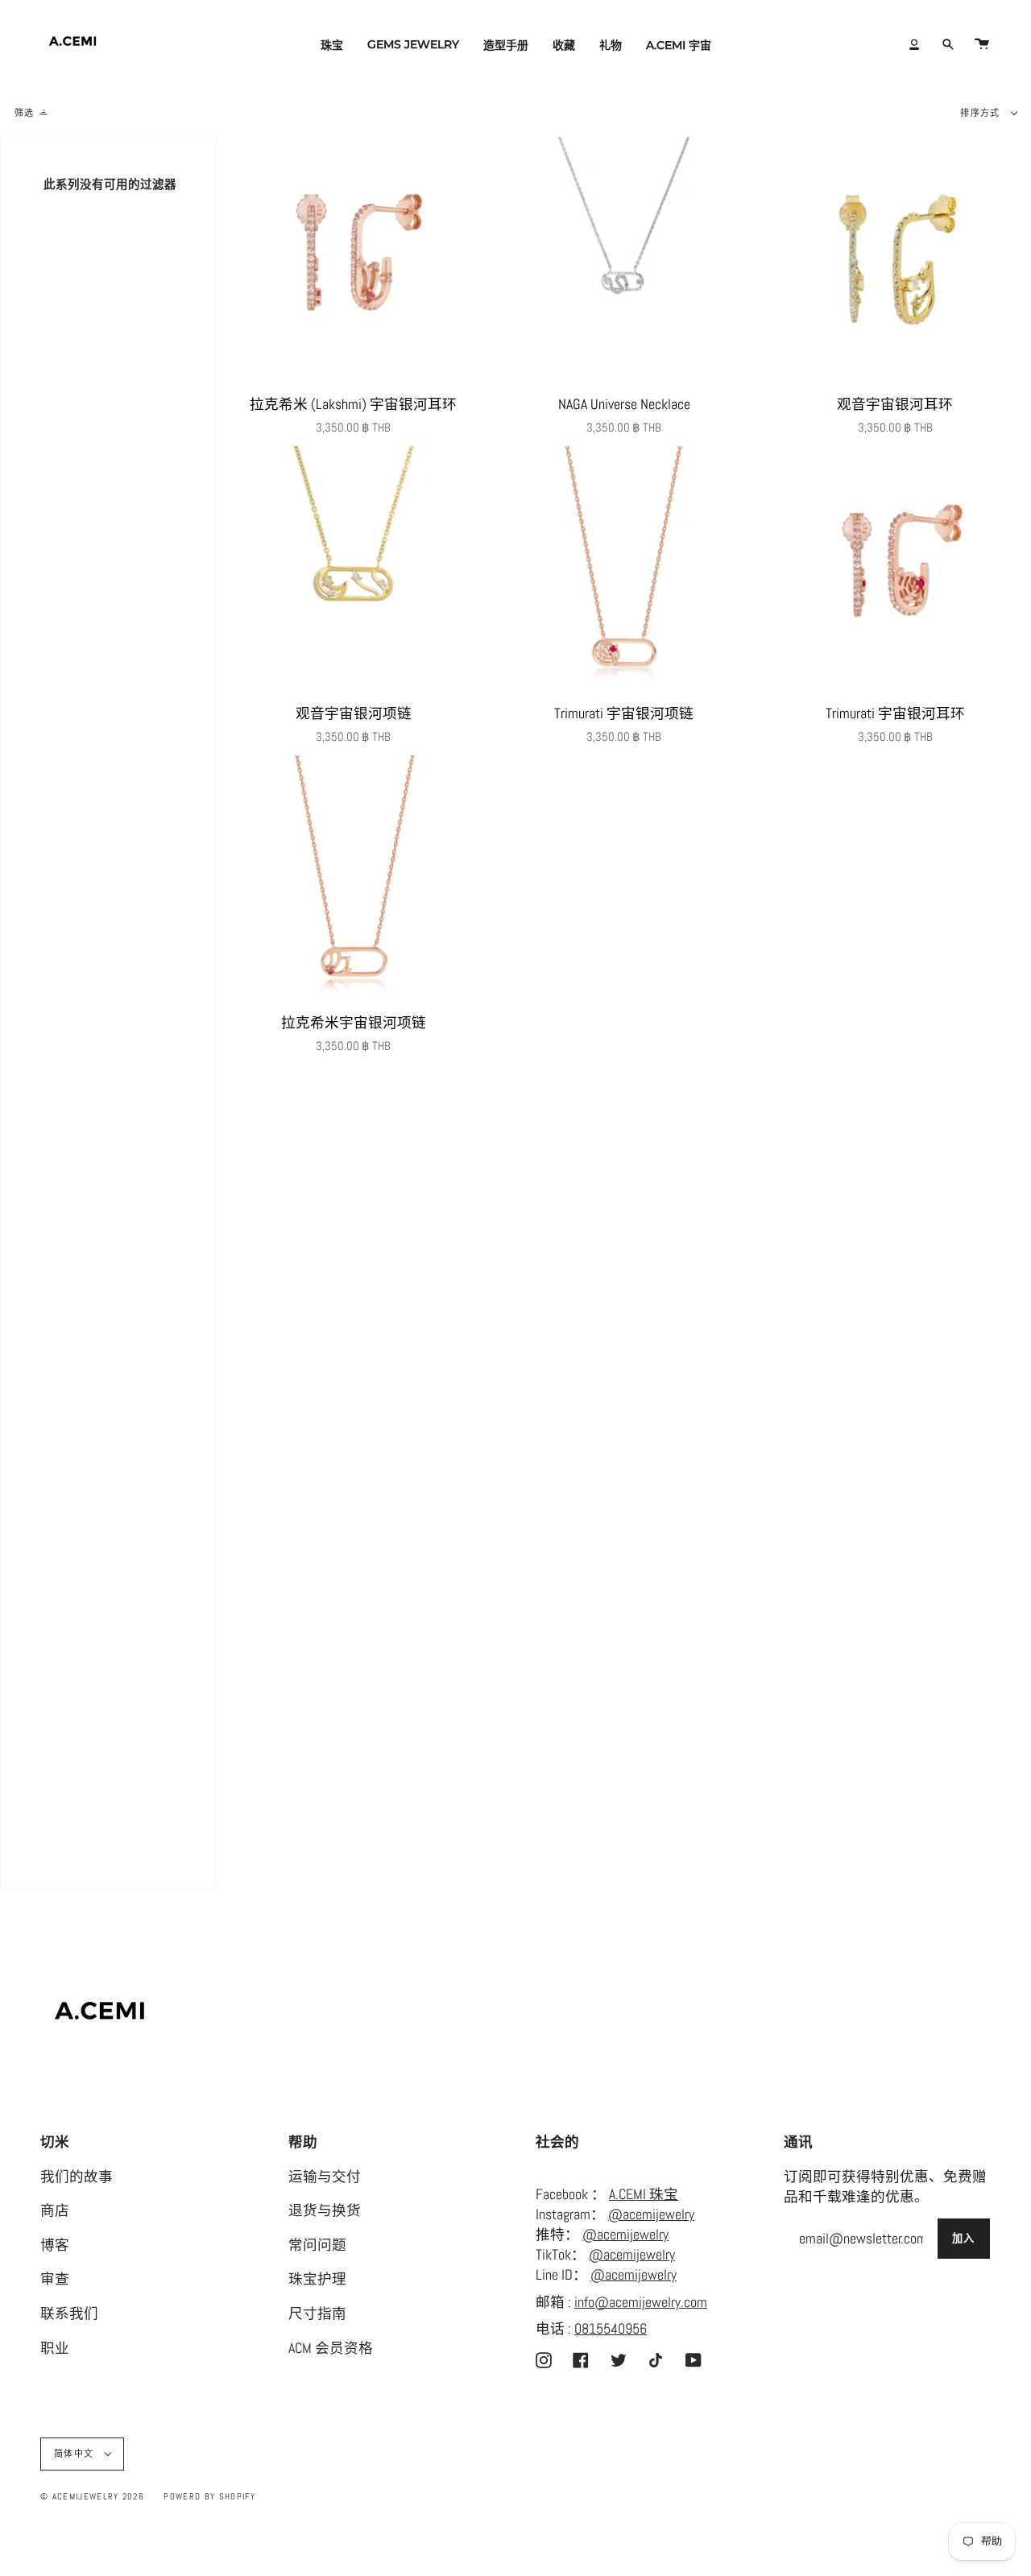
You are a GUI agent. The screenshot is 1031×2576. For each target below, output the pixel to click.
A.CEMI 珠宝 (644, 2194)
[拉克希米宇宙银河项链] (353, 877)
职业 (55, 2348)
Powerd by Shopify (209, 2496)
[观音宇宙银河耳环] (895, 258)
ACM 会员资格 (331, 2348)
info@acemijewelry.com (641, 2302)
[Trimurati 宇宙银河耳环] (895, 568)
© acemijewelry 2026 (92, 2496)
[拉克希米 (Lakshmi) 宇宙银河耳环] (353, 258)
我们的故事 (77, 2177)
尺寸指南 (317, 2313)
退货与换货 (325, 2210)
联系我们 (69, 2313)
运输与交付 (325, 2177)
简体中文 (76, 2454)
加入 (964, 2238)
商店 (55, 2210)
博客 (55, 2245)
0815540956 (611, 2329)
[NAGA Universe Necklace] (624, 258)
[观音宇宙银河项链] (353, 568)
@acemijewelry (651, 2214)
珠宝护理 (317, 2279)
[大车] (982, 44)
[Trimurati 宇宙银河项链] (624, 568)
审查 (55, 2279)
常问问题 (317, 2245)
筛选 (25, 113)
